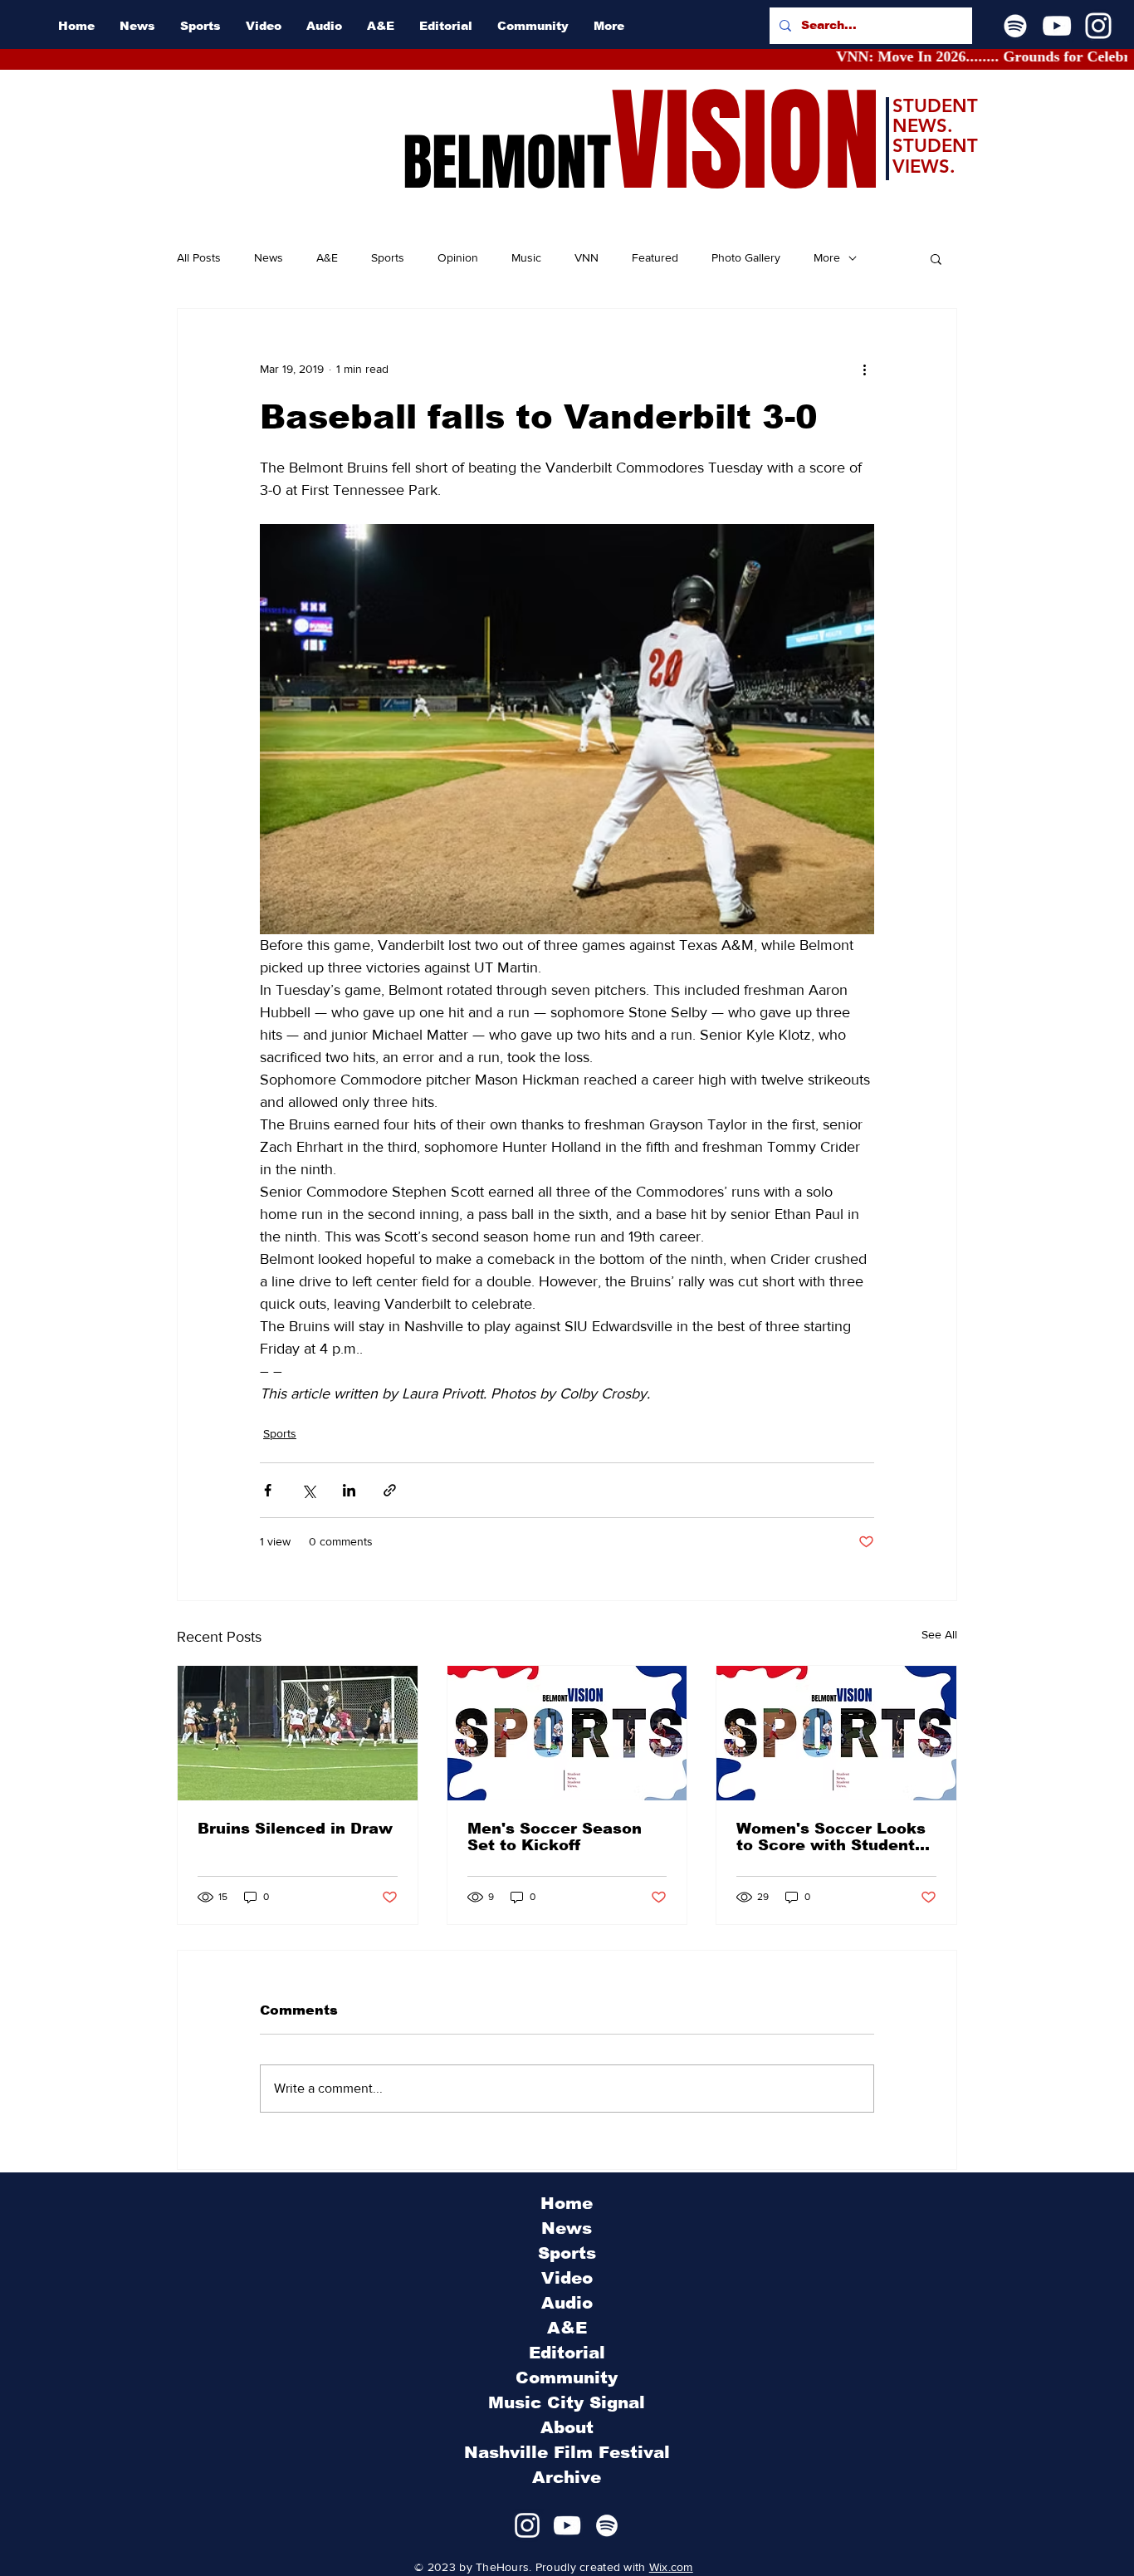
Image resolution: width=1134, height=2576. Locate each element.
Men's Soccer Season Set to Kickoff (555, 1837)
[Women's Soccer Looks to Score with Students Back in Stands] (836, 1733)
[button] (936, 258)
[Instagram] (1098, 26)
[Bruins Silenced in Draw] (298, 1733)
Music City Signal (567, 2402)
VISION (745, 142)
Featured (655, 257)
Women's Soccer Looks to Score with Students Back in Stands (831, 1837)
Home (567, 2203)
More (827, 257)
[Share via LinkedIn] (349, 1490)
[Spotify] (1015, 26)
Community (567, 2378)
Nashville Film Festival (567, 2452)
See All (939, 1634)
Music (526, 257)
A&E (327, 257)
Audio (567, 2303)
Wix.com (671, 2567)
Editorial (567, 2353)
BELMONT (507, 163)
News (269, 257)
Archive (567, 2477)
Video (567, 2278)
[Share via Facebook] (268, 1490)
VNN (587, 257)
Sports (388, 257)
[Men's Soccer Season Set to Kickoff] (567, 1733)
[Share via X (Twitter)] (308, 1490)
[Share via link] (390, 1490)
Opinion (458, 257)
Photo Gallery (746, 257)
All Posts (199, 257)
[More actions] (864, 369)
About (567, 2427)
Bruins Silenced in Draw (295, 1829)
